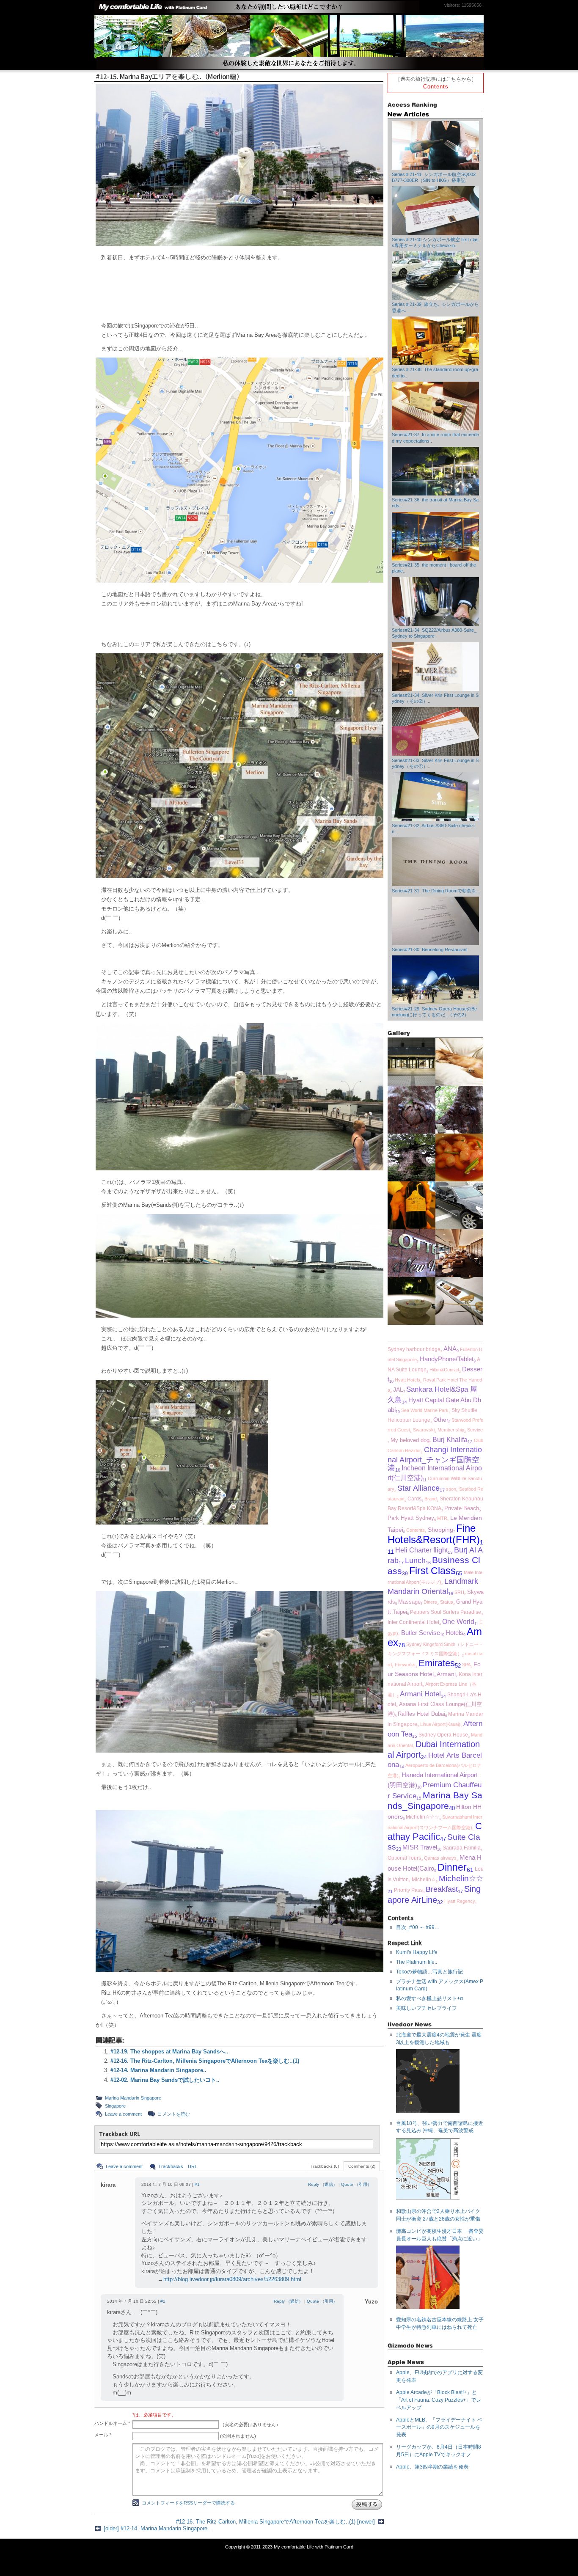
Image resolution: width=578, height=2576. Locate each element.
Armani (446, 1674)
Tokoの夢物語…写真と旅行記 (429, 1972)
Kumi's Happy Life (417, 1952)
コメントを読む (174, 2114)
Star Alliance (418, 1488)
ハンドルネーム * (112, 2423)
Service (475, 1430)
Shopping (440, 1530)
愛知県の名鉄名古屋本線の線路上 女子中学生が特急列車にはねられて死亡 (440, 2323)
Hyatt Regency (460, 1901)
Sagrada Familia (462, 1848)
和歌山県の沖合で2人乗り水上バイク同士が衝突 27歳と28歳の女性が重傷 (438, 2215)
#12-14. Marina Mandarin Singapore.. (158, 2070)
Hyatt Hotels (407, 1380)
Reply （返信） (323, 2184)
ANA (450, 1349)
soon (451, 1489)
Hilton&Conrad (444, 1370)
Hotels (454, 1633)
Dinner (452, 1867)
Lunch (415, 1560)
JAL (398, 1390)
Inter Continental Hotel (413, 1622)
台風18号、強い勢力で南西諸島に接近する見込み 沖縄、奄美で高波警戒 (440, 2127)
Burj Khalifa (450, 1439)
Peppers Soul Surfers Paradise (446, 1612)
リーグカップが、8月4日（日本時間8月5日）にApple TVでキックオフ (439, 2451)
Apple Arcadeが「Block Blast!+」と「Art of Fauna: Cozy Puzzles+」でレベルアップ (439, 2400)
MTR (442, 1518)
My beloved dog (410, 1440)
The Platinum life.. (417, 1962)
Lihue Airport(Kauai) (440, 1724)
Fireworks (405, 1665)
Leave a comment (123, 2114)
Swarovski (424, 1430)
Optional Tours (404, 1858)
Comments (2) (362, 2166)
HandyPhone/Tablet (447, 1359)
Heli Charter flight (421, 1550)
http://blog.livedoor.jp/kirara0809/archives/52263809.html (232, 2279)
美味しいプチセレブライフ (427, 2008)
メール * (103, 2435)
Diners (430, 1602)
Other (441, 1420)
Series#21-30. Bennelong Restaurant (430, 949)
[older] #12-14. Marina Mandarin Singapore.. (157, 2528)
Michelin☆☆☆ (422, 1817)
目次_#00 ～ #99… (418, 1927)
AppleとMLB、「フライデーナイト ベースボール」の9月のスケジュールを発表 (439, 2427)
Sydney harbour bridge (414, 1349)
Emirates (437, 1663)
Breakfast (442, 1889)
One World (458, 1622)
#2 (163, 2301)
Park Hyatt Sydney (411, 1518)
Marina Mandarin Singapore (133, 2098)
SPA (466, 1665)
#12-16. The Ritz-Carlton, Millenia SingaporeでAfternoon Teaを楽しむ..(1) (205, 2061)
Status (447, 1602)
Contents (436, 87)
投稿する (367, 2504)
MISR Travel (420, 1847)
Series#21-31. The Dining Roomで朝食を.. (435, 891)
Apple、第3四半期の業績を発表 (432, 2467)
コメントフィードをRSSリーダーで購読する (188, 2503)
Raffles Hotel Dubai (421, 1714)
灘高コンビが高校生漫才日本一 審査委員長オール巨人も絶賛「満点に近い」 (440, 2235)
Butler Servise (421, 1633)
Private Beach (462, 1508)
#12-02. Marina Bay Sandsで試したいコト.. (165, 2080)
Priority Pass (408, 1890)
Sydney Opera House (443, 1735)
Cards (414, 1499)
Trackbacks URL (178, 2166)
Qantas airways (440, 1858)
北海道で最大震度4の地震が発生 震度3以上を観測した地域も (439, 2039)
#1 (197, 2184)
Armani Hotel (420, 1694)
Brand (431, 1499)
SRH (459, 1592)
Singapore (115, 2106)
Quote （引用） (356, 2184)
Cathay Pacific (435, 1832)
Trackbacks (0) (325, 2166)
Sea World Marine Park (425, 1410)
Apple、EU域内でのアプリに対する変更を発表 (439, 2376)
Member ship (451, 1430)
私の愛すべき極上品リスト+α (429, 1998)
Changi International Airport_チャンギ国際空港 (435, 1459)
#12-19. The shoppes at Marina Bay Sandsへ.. (169, 2052)
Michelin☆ (424, 1879)
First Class (432, 1571)
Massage (409, 1602)
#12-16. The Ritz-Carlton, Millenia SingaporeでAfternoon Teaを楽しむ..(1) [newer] (275, 2522)
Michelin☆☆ (461, 1878)
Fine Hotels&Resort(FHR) (434, 1534)
